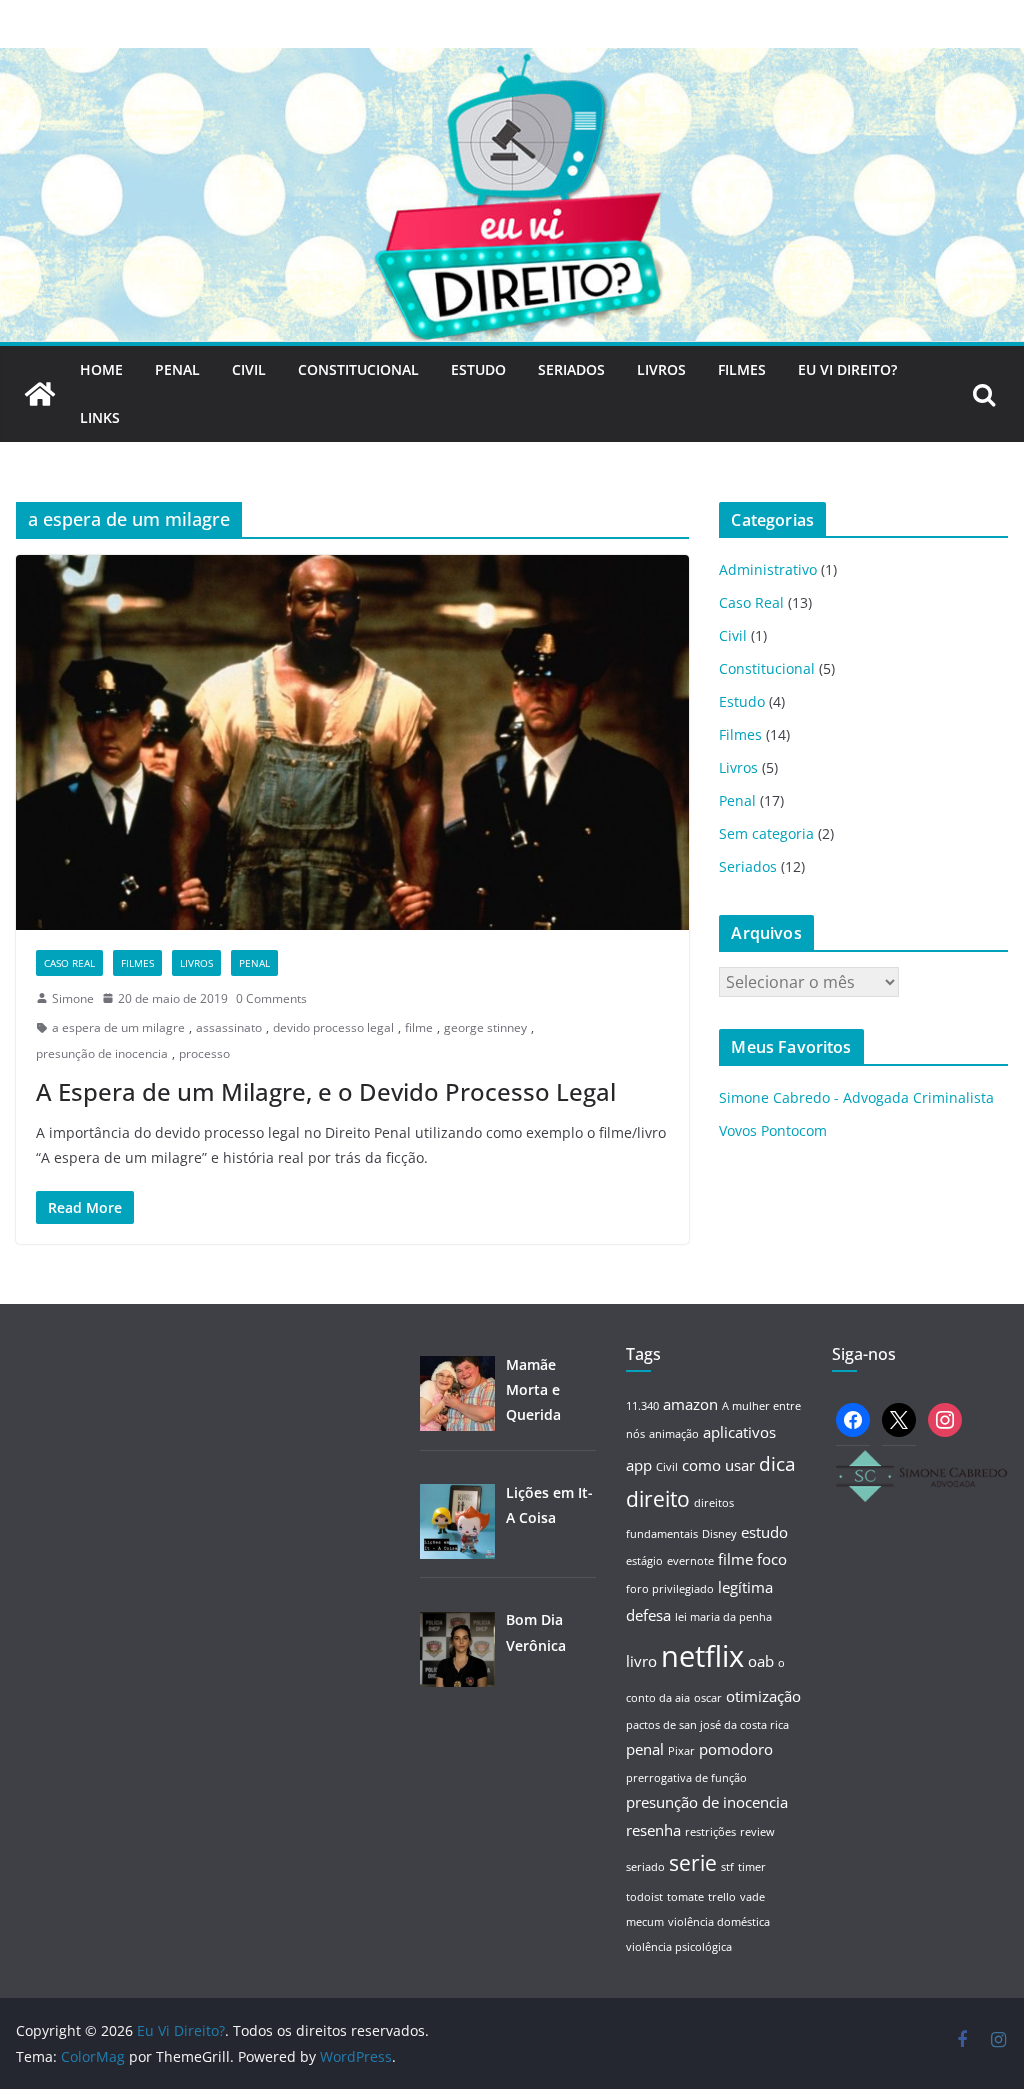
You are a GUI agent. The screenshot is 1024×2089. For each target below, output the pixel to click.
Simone (73, 998)
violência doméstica (719, 1922)
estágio (644, 1561)
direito (658, 1498)
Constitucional (358, 369)
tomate (685, 1897)
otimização (763, 1696)
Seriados (571, 369)
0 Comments (271, 998)
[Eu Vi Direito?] (512, 62)
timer (752, 1867)
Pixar (681, 1751)
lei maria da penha (723, 1617)
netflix (702, 1656)
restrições (710, 1832)
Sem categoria (766, 833)
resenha (653, 1830)
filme (419, 1027)
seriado (645, 1867)
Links (100, 417)
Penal (177, 369)
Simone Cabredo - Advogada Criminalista (856, 1097)
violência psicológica (679, 1947)
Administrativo (768, 569)
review (757, 1832)
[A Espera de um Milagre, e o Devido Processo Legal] (352, 742)
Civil (249, 369)
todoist (644, 1897)
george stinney (485, 1027)
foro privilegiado (670, 1589)
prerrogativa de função (686, 1778)
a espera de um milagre (118, 1027)
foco (772, 1559)
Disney (719, 1534)
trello (722, 1897)
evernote (690, 1561)
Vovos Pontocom (773, 1130)
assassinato (229, 1027)
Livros (661, 369)
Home (101, 369)
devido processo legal (333, 1027)
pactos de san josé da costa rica (707, 1725)
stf (727, 1867)
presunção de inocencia (102, 1053)
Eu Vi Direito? (847, 369)
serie (693, 1862)
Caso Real (69, 963)
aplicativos (739, 1432)
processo (204, 1053)
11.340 (642, 1406)
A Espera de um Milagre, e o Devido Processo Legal (326, 1091)
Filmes (742, 369)
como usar (718, 1465)
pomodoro (736, 1749)
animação (674, 1434)
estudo (764, 1532)
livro (641, 1661)
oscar (708, 1698)
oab (761, 1661)
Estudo (478, 369)
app (639, 1465)
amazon (690, 1404)
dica (777, 1463)
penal (645, 1749)
